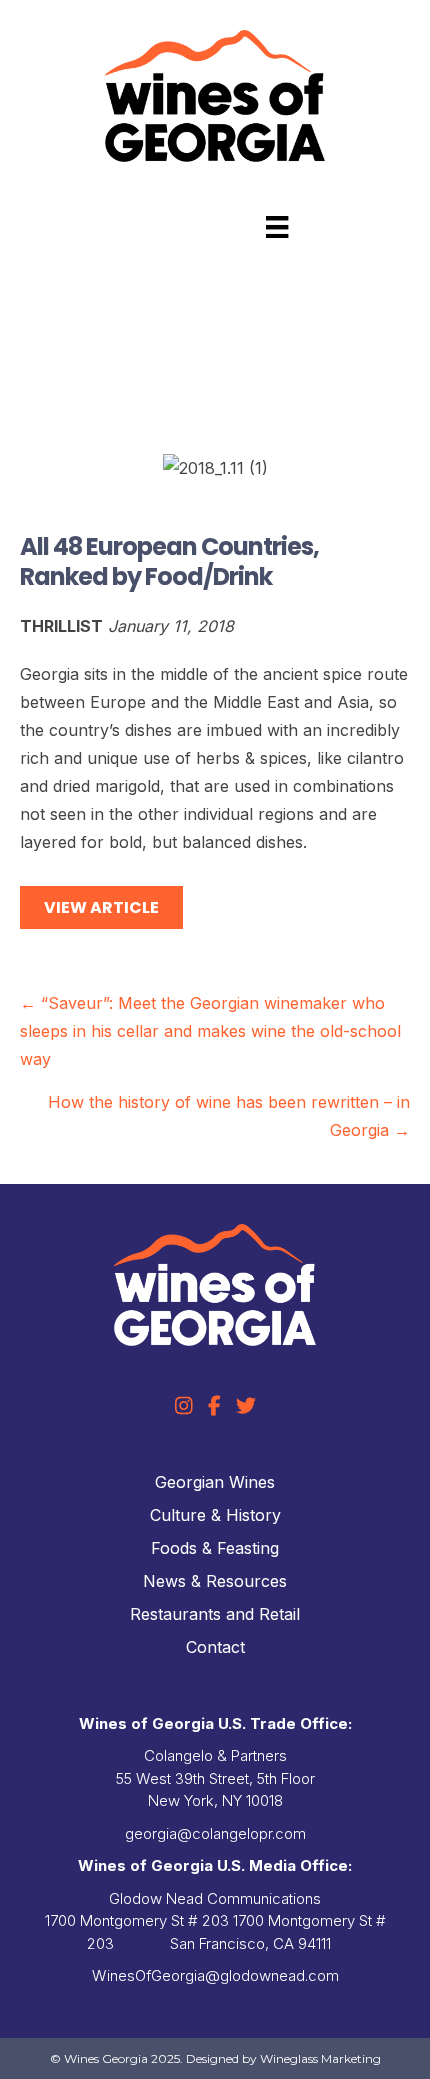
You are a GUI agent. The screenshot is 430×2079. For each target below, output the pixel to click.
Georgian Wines (215, 1482)
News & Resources (215, 1581)
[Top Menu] (277, 227)
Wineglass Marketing (320, 2058)
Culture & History (215, 1515)
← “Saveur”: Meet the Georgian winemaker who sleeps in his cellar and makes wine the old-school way (210, 1031)
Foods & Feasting (215, 1548)
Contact (215, 1647)
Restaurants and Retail (215, 1614)
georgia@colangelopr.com (215, 1833)
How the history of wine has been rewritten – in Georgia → (229, 1116)
